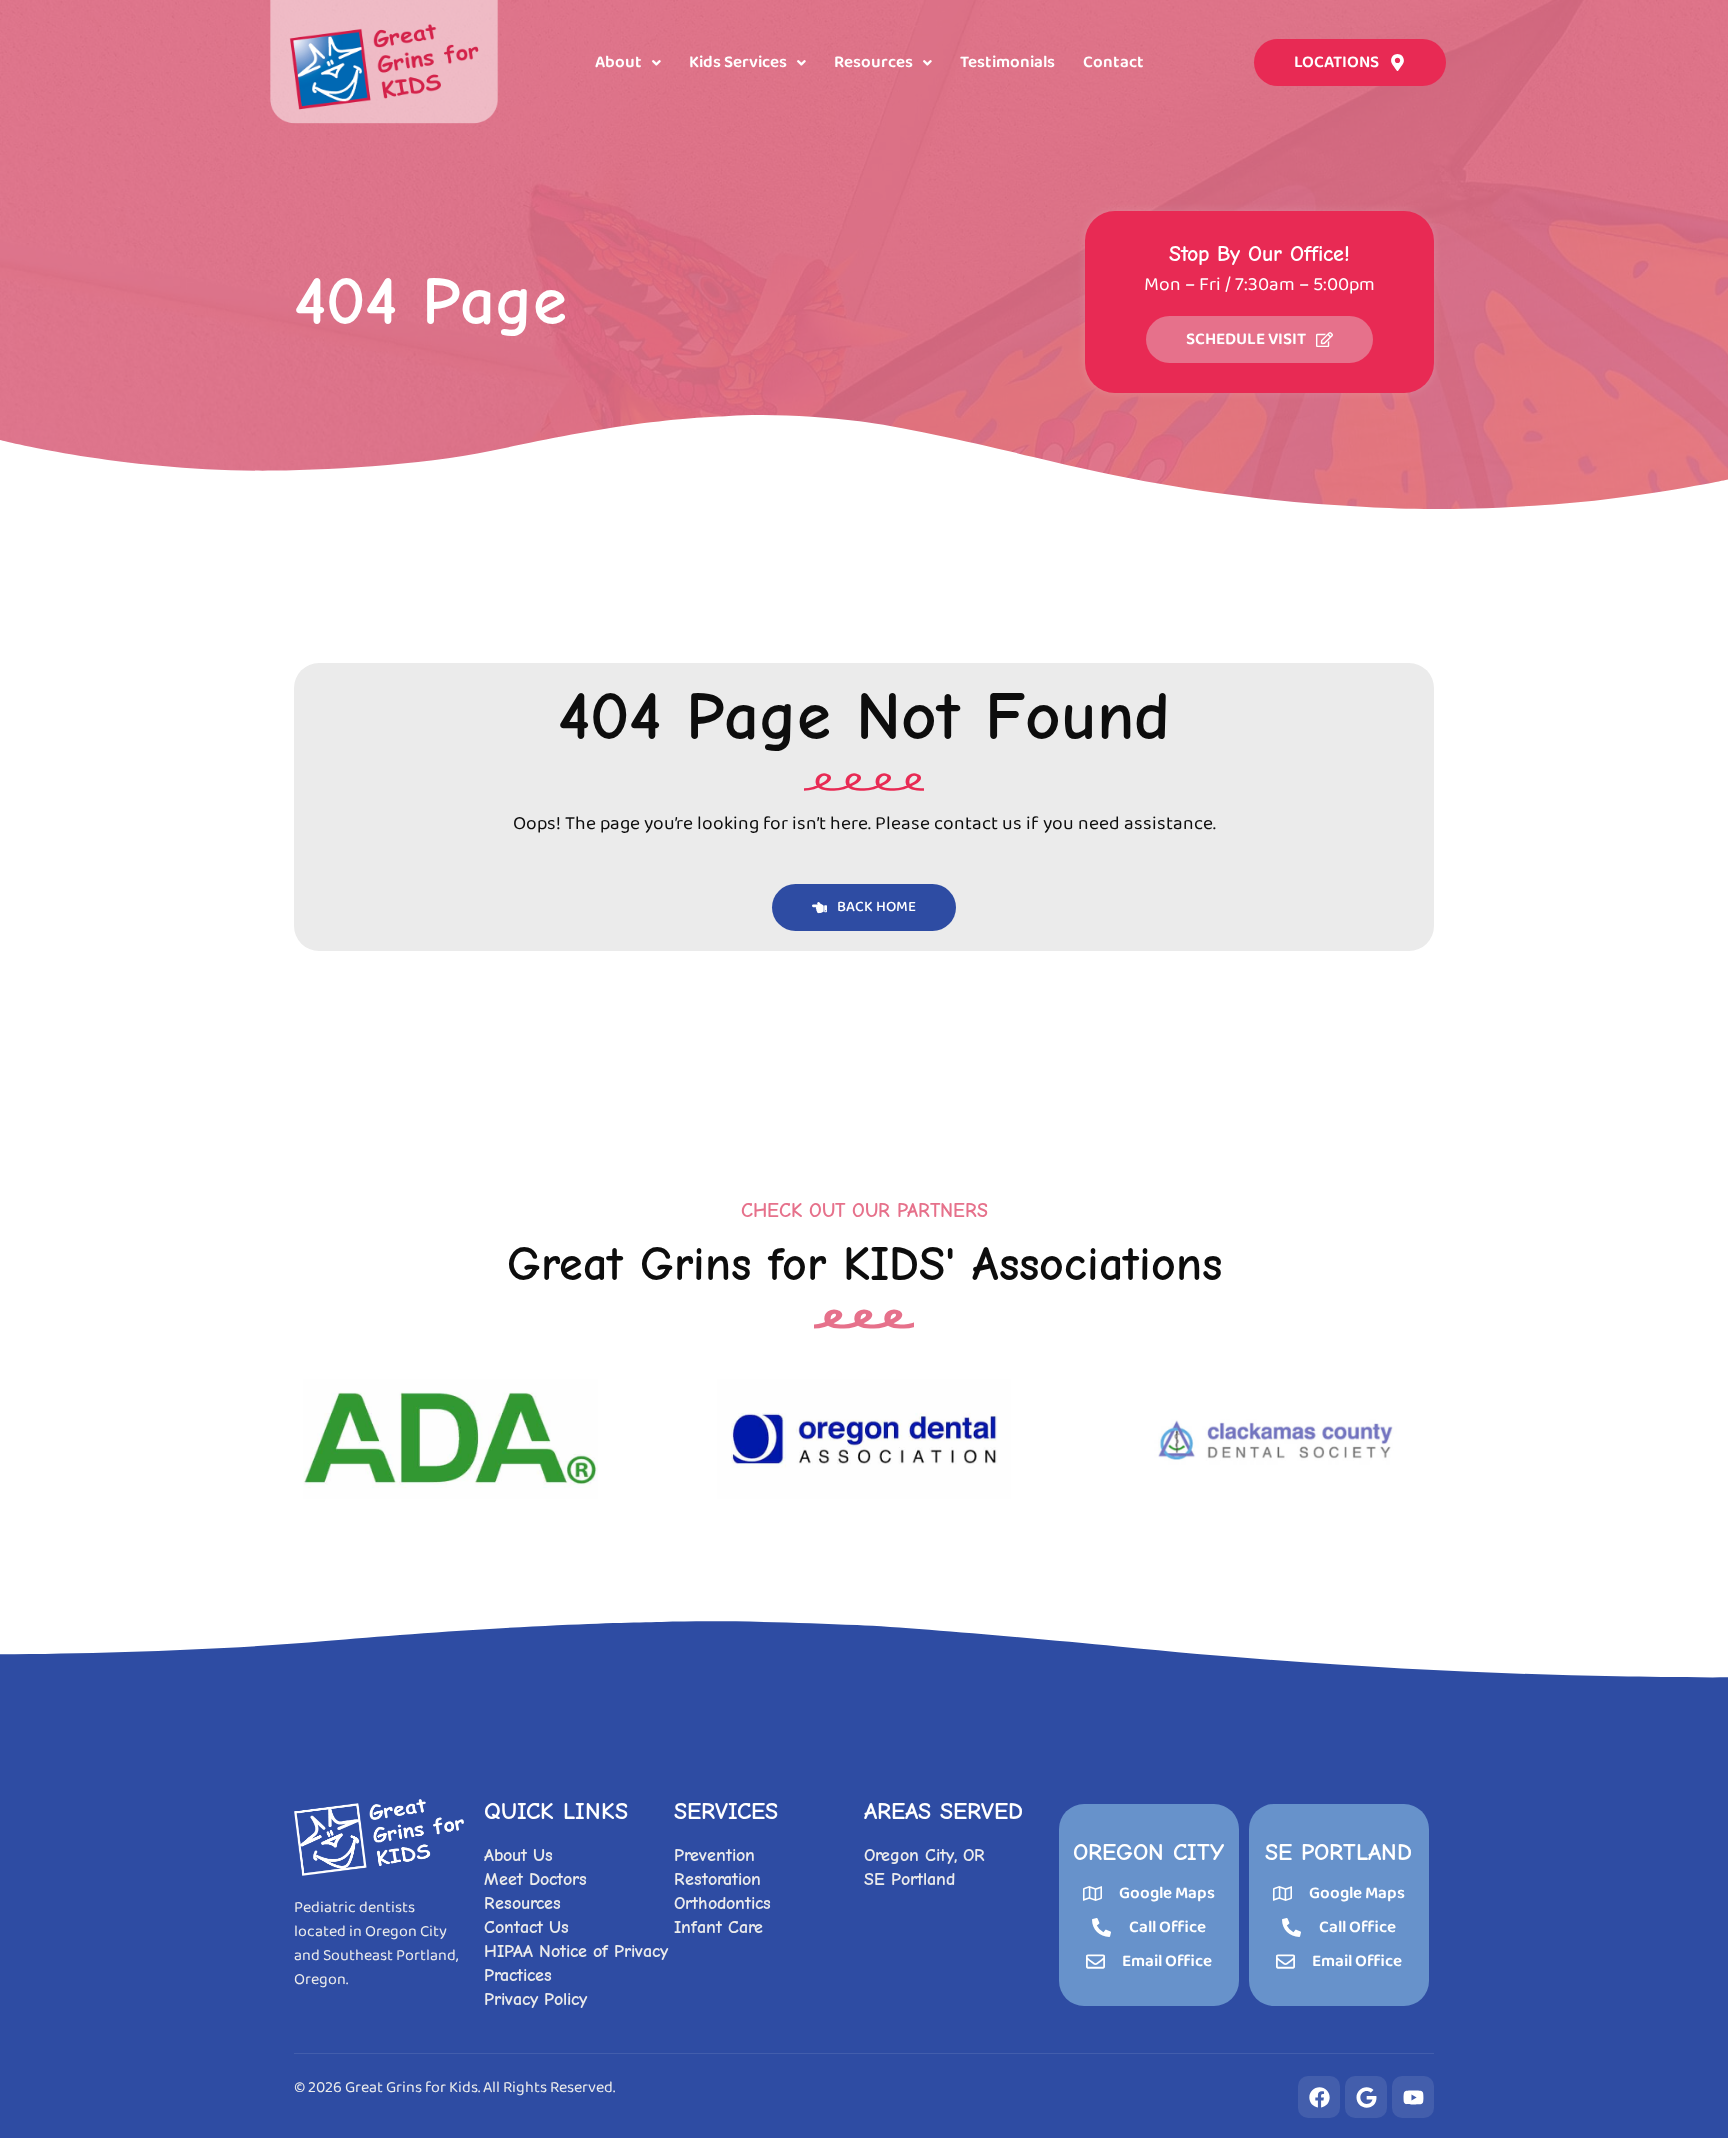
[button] (628, 62)
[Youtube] (1413, 2097)
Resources (873, 62)
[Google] (1366, 2097)
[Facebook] (1319, 2097)
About (618, 62)
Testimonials (1007, 62)
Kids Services (738, 62)
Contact (1113, 62)
